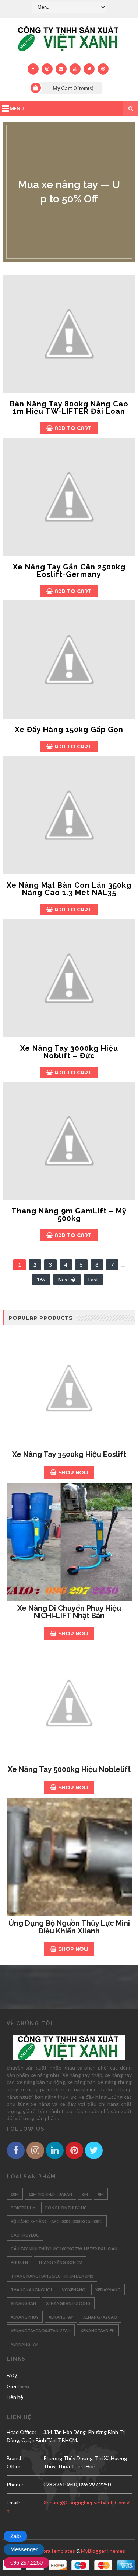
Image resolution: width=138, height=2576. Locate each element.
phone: (15, 2484)
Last (93, 1279)
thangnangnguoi (31, 2290)
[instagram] (47, 69)
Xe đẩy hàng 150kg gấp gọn (69, 730)
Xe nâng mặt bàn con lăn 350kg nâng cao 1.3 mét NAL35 (69, 889)
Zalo (15, 2536)
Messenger (24, 2549)
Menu (17, 108)
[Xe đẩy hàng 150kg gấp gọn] (69, 659)
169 (41, 1279)
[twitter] (89, 69)
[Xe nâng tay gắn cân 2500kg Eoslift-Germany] (69, 497)
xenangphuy (25, 2317)
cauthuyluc (25, 2235)
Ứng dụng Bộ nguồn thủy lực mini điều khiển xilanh (69, 1927)
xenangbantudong (68, 2303)
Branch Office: (15, 2462)
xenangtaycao (100, 2317)
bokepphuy (23, 2208)
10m (15, 2194)
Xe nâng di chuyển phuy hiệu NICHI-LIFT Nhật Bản (69, 1612)
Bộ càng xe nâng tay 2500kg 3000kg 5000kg (57, 2221)
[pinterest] (103, 69)
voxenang (74, 2290)
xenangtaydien (98, 2331)
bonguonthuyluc (66, 2208)
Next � (67, 1279)
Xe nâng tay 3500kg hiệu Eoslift (69, 1454)
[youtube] (75, 69)
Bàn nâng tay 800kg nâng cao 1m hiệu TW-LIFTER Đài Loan (69, 408)
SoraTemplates (58, 2551)
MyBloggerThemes (103, 2551)
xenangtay (61, 2317)
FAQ (12, 2375)
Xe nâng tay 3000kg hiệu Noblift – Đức (69, 1052)
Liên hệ (15, 2397)
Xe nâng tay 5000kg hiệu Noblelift (69, 1769)
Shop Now (73, 1472)
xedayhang (108, 2290)
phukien (19, 2262)
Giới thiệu (18, 2386)
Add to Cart (73, 428)
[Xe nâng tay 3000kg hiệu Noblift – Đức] (69, 978)
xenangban (23, 2303)
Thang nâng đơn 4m (60, 2262)
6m (85, 2194)
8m (101, 2194)
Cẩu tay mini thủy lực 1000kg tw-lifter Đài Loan (64, 2249)
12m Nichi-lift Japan (50, 2194)
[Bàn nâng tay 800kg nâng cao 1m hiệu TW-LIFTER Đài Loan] (69, 334)
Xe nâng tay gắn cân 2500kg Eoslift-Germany (69, 571)
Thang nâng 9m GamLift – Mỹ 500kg (69, 1215)
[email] (61, 69)
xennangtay (24, 2344)
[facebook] (33, 69)
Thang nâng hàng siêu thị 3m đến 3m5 (52, 2276)
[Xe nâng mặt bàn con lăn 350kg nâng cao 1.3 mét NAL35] (69, 815)
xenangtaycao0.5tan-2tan (41, 2331)
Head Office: (21, 2432)
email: (13, 2502)
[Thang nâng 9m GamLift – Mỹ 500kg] (69, 1141)
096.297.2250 (26, 2563)
